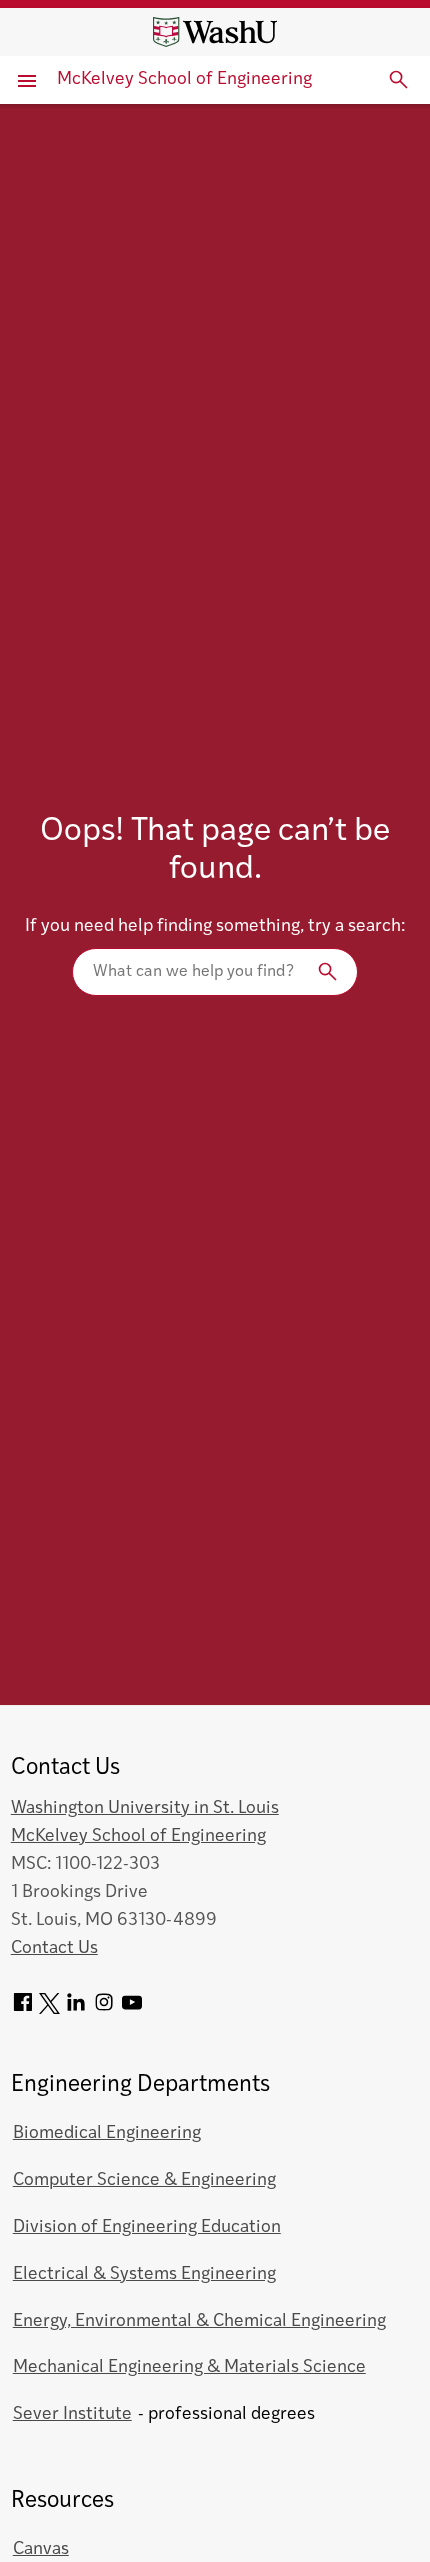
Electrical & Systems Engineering (144, 2274)
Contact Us (54, 1948)
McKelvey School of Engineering (184, 79)
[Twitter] (49, 2009)
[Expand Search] (399, 80)
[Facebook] (23, 2009)
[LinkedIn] (76, 2009)
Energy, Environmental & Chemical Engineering (199, 2321)
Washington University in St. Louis (145, 1808)
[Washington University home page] (215, 32)
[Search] (215, 971)
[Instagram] (104, 2009)
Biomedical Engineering (107, 2133)
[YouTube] (132, 2009)
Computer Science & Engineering (144, 2180)
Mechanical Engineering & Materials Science (189, 2367)
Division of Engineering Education (147, 2227)
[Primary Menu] (29, 80)
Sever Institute (72, 2414)
